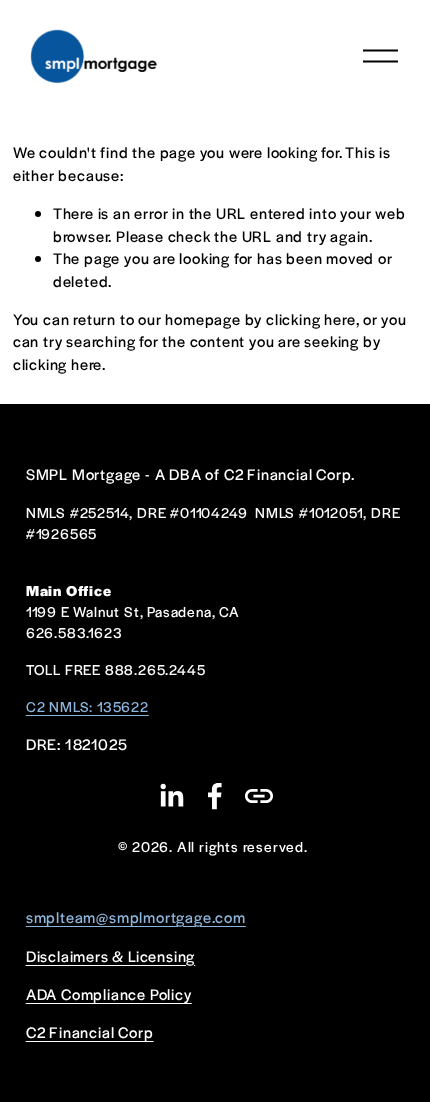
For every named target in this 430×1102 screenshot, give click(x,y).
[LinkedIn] (171, 796)
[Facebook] (215, 796)
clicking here (310, 318)
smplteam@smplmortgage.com (136, 916)
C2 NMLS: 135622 (87, 706)
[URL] (259, 796)
